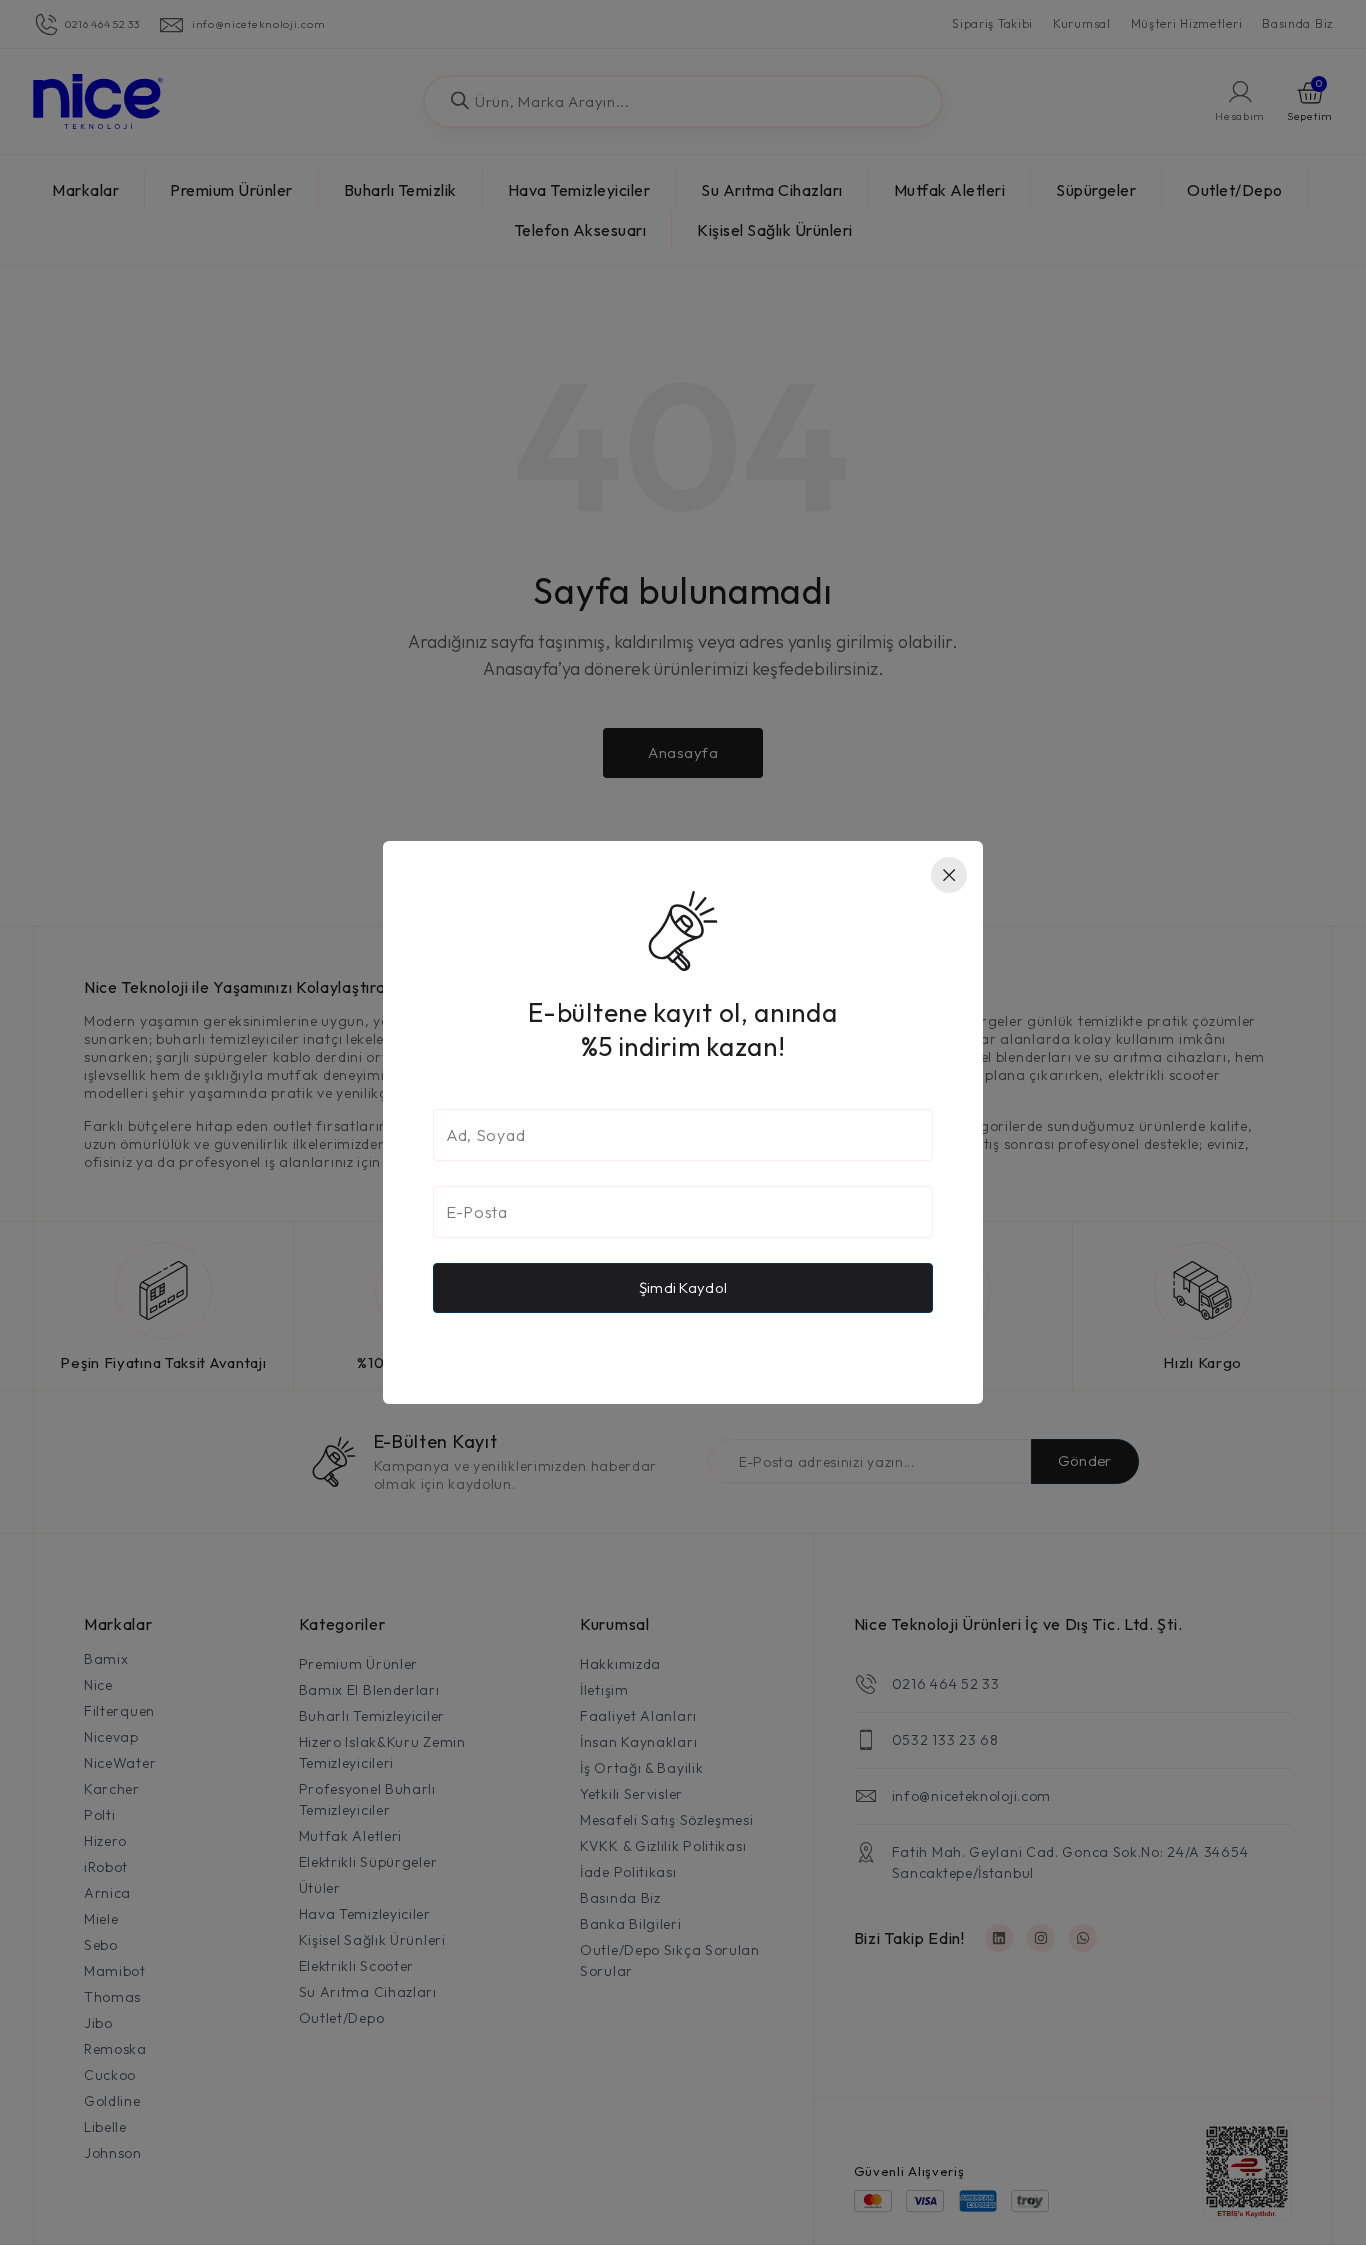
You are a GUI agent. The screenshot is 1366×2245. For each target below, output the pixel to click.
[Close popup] (949, 875)
